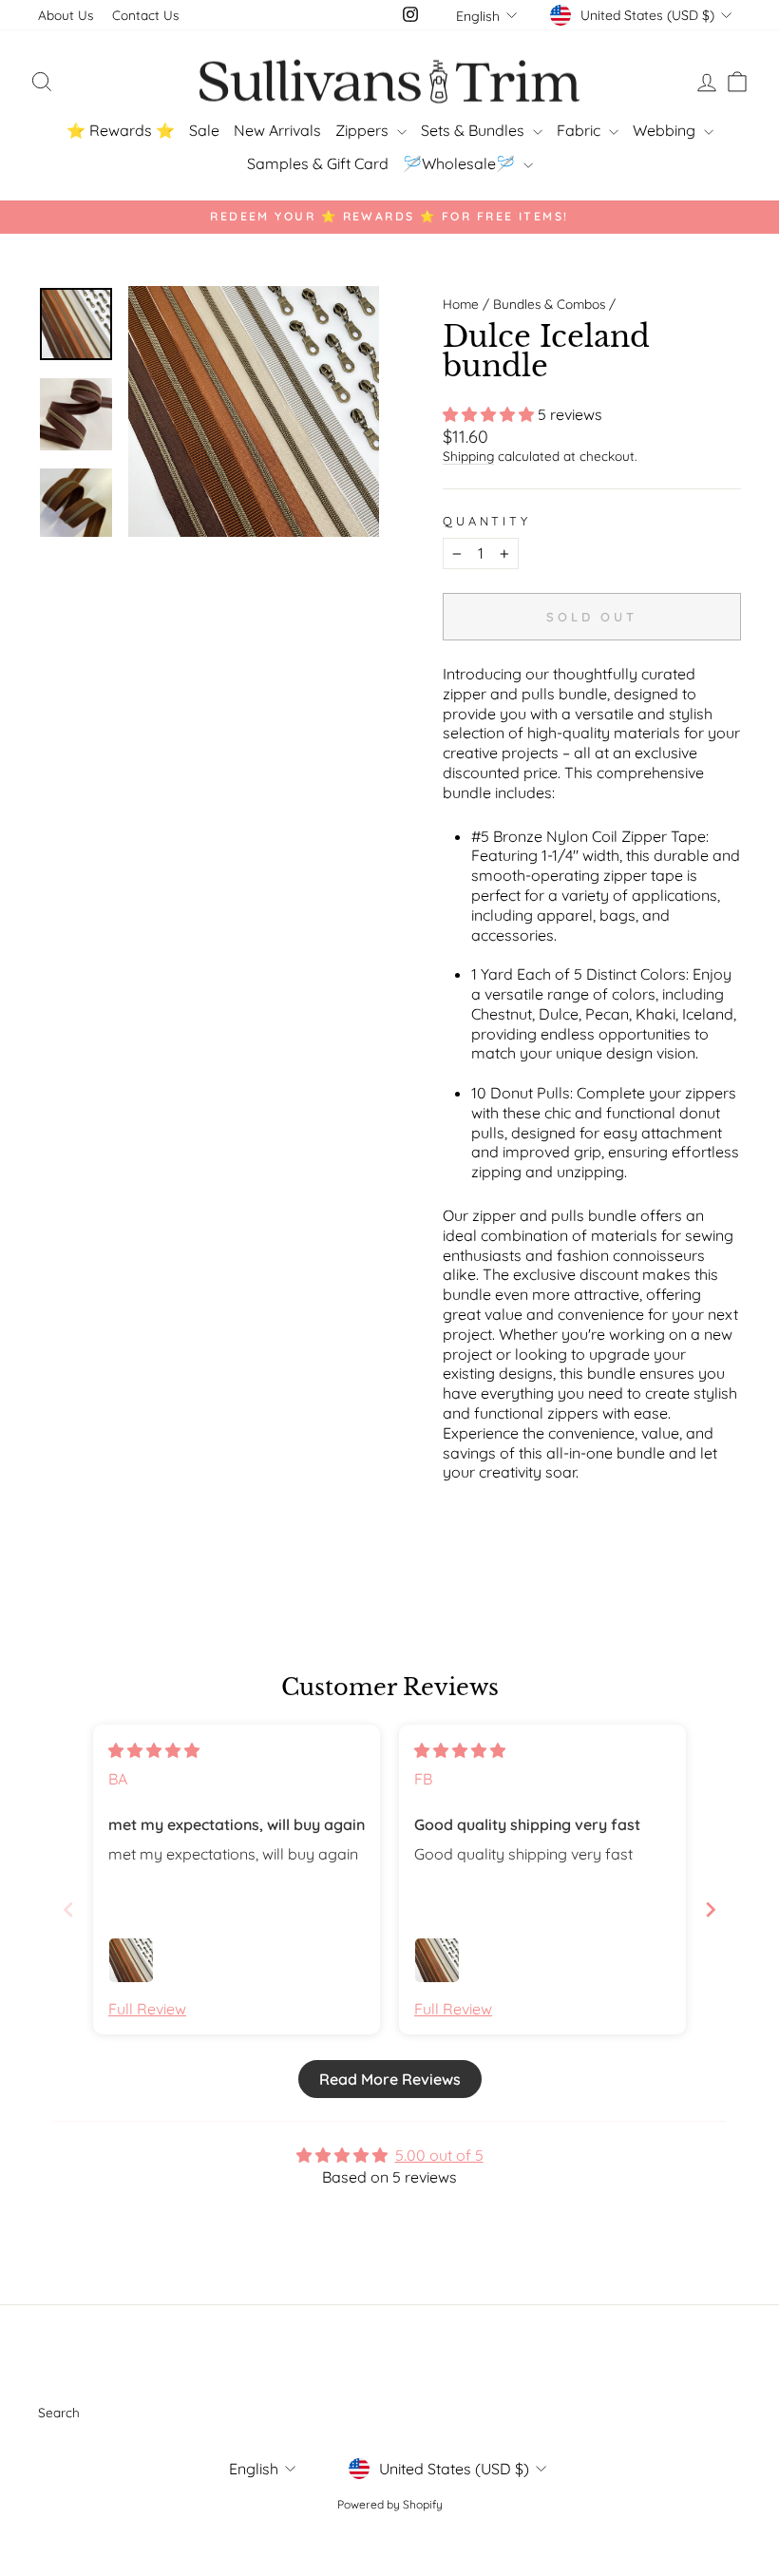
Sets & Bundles (475, 130)
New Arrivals (277, 130)
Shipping (468, 456)
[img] (154, 1750)
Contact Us (145, 15)
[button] (490, 414)
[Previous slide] (68, 1909)
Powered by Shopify (390, 2504)
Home (461, 304)
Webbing (666, 130)
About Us (66, 15)
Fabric (580, 130)
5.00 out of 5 (439, 2155)
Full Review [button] (147, 2009)
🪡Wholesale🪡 (461, 163)
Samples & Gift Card (318, 163)
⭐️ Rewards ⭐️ (121, 130)
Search (59, 2412)
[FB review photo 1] (437, 1960)
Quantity (487, 521)
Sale (204, 130)
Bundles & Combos (549, 304)
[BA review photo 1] (131, 1960)
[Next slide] (711, 1909)
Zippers (364, 130)
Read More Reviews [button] (390, 2079)
